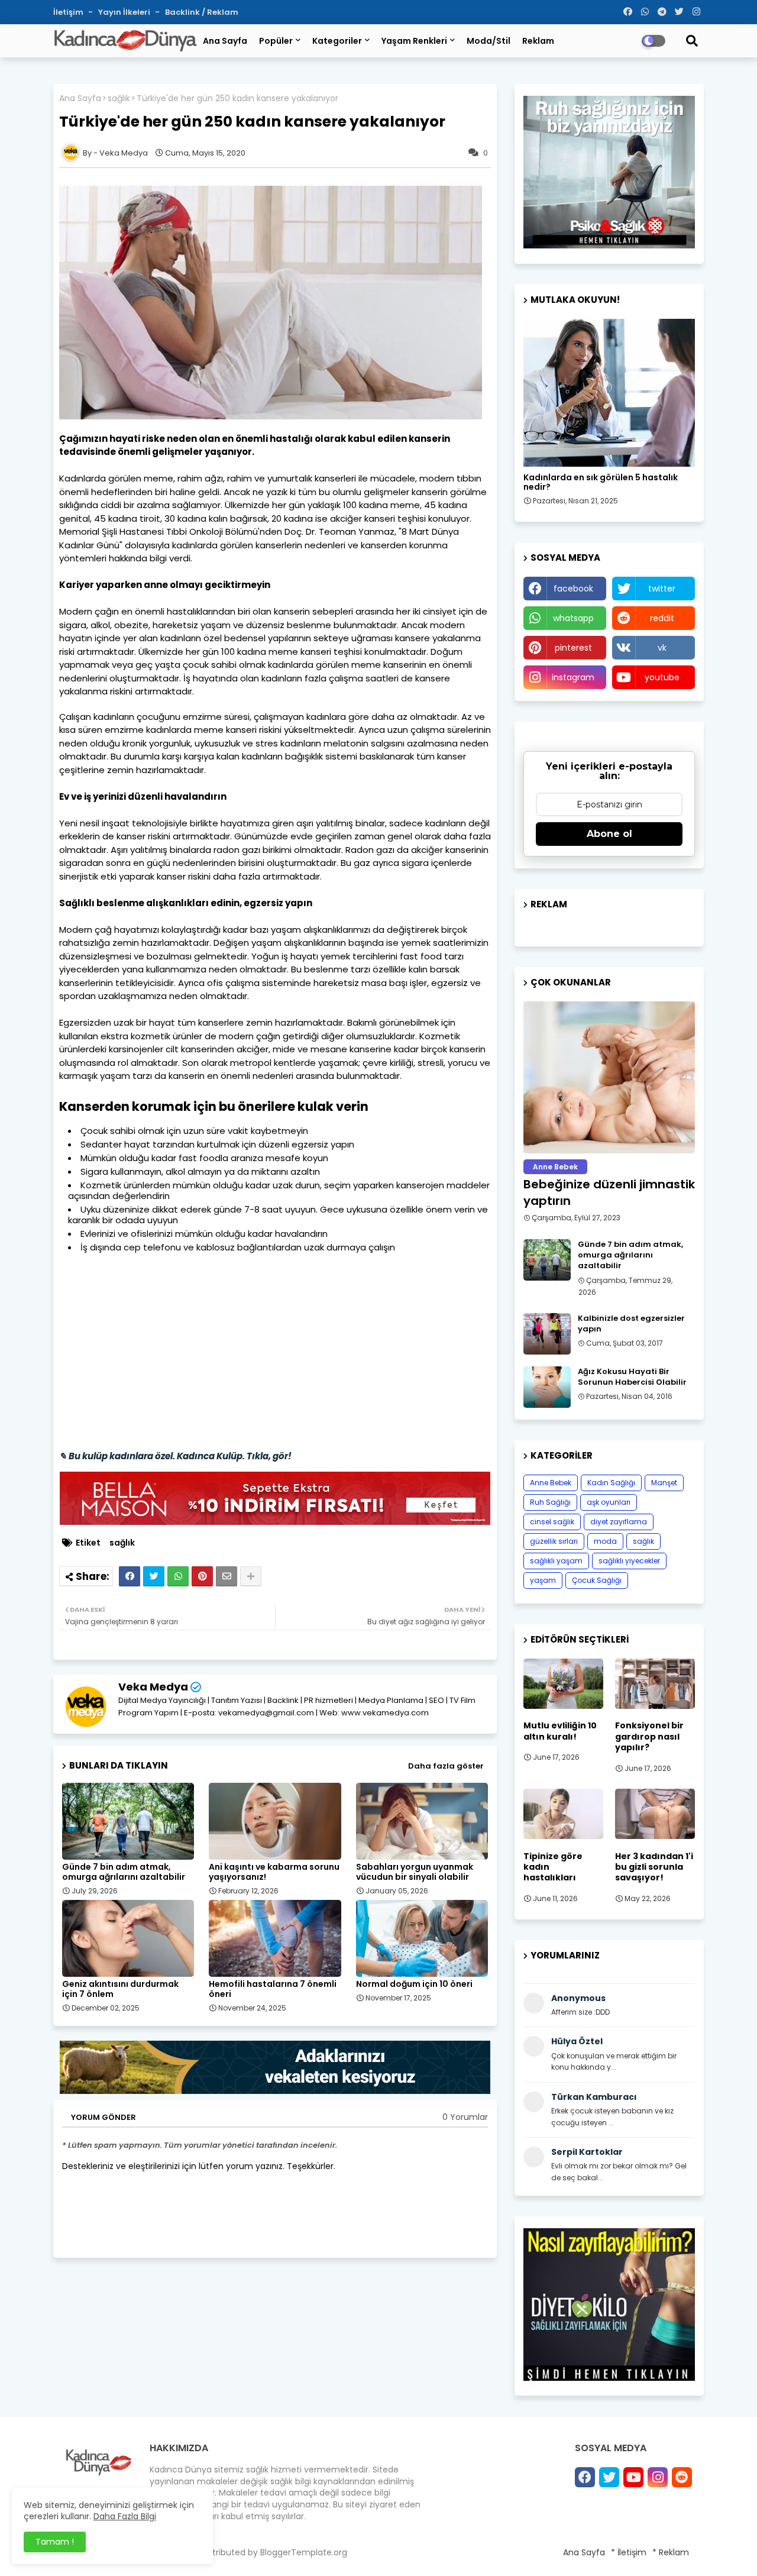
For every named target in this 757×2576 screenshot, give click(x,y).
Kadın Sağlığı (611, 1483)
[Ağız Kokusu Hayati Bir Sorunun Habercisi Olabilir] (547, 1387)
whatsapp (573, 618)
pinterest (573, 648)
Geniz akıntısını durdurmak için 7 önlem (120, 1989)
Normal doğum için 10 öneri (414, 1984)
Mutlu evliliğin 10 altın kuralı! (560, 1731)
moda (605, 1541)
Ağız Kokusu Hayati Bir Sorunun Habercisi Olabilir (632, 1377)
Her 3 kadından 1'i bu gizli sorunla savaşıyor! (654, 1867)
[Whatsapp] (178, 1576)
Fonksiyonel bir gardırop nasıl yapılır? (649, 1736)
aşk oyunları (609, 1502)
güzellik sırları (554, 1541)
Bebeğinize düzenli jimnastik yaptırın (609, 1192)
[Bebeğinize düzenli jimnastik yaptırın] (609, 1077)
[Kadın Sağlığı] (609, 393)
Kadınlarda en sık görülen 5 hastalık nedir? (601, 483)
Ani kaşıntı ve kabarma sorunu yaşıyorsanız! (274, 1872)
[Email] (227, 1576)
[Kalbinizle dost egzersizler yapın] (547, 1334)
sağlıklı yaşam (556, 1561)
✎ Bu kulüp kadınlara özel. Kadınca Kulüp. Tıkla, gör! (175, 1456)
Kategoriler (337, 41)
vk (662, 648)
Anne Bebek (551, 1483)
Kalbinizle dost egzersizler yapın (631, 1324)
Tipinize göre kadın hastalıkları (553, 1867)
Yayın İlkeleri (125, 12)
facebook (573, 589)
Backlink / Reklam (202, 12)
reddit (662, 618)
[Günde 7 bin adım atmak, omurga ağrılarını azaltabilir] (547, 1260)
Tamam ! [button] (55, 2542)
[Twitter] (154, 1576)
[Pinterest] (202, 1576)
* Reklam (671, 2552)
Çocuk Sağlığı (597, 1580)
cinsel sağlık (552, 1522)
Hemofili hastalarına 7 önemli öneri (273, 1989)
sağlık (119, 98)
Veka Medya (153, 1687)
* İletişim (629, 2552)
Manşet (664, 1483)
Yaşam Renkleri (414, 41)
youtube (662, 677)
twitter (662, 589)
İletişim (69, 12)
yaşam (543, 1580)
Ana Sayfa (225, 41)
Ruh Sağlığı (550, 1502)
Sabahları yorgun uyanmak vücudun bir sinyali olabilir (415, 1872)
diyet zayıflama (619, 1522)
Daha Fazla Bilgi (125, 2516)
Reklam (538, 41)
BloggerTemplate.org (304, 2552)
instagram (573, 677)
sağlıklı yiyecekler (629, 1561)
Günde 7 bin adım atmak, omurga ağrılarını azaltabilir (124, 1872)
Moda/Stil (489, 41)
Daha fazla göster (446, 1766)
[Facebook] (130, 1576)
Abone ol (609, 834)
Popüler (276, 41)
